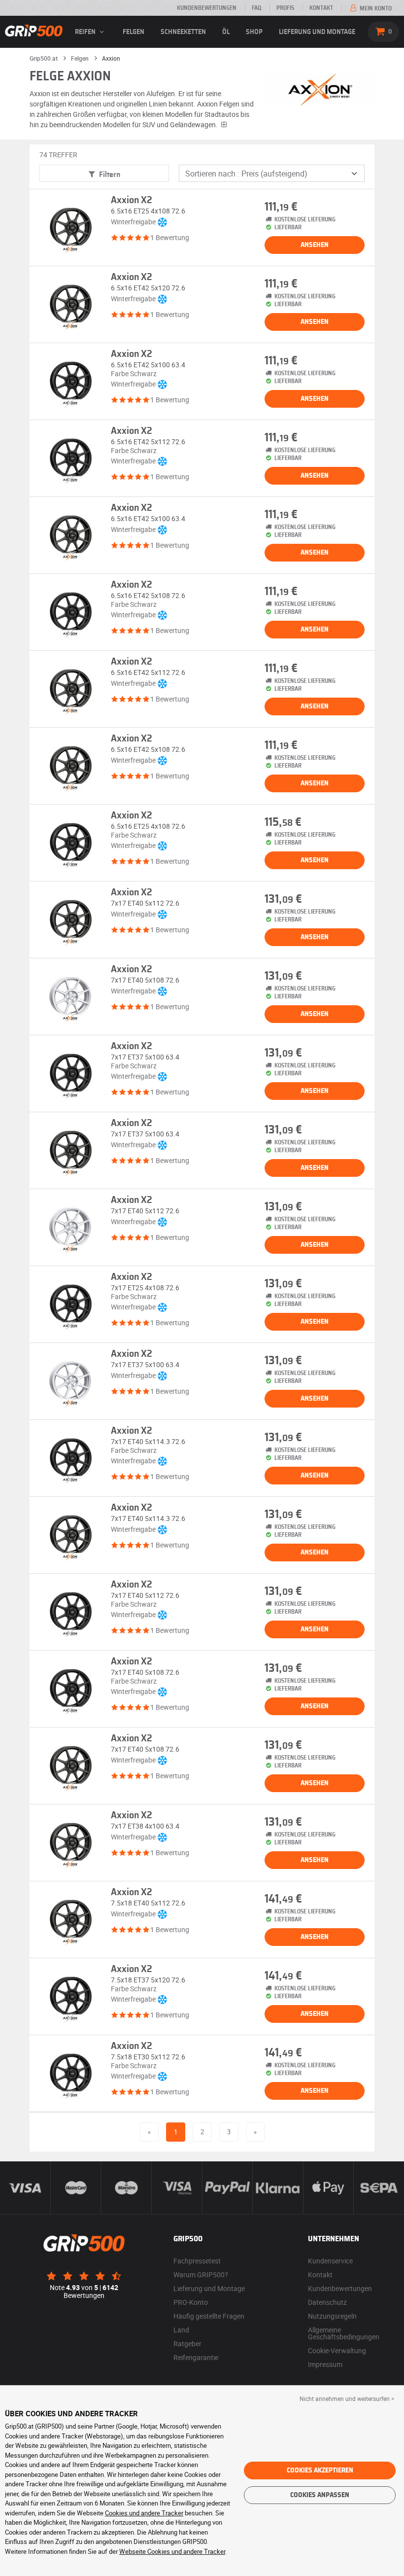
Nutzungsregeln (332, 2316)
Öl (226, 32)
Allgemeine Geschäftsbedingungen (344, 2333)
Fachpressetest (197, 2261)
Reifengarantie (196, 2357)
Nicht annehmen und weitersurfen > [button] (347, 2399)
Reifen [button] (86, 32)
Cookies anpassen (320, 2495)
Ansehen (315, 245)
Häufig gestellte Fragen (209, 2316)
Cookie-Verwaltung (337, 2350)
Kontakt (321, 8)
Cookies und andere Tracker (144, 2513)
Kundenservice (330, 2261)
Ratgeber (187, 2344)
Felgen (134, 32)
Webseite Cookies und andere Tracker (172, 2551)
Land (181, 2330)
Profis (285, 8)
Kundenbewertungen (207, 8)
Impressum (325, 2364)
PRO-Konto (191, 2302)
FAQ (256, 8)
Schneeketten (183, 32)
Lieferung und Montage (317, 32)
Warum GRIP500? (201, 2275)
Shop (254, 32)
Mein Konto (375, 8)
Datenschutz (327, 2302)
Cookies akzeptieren (320, 2470)
